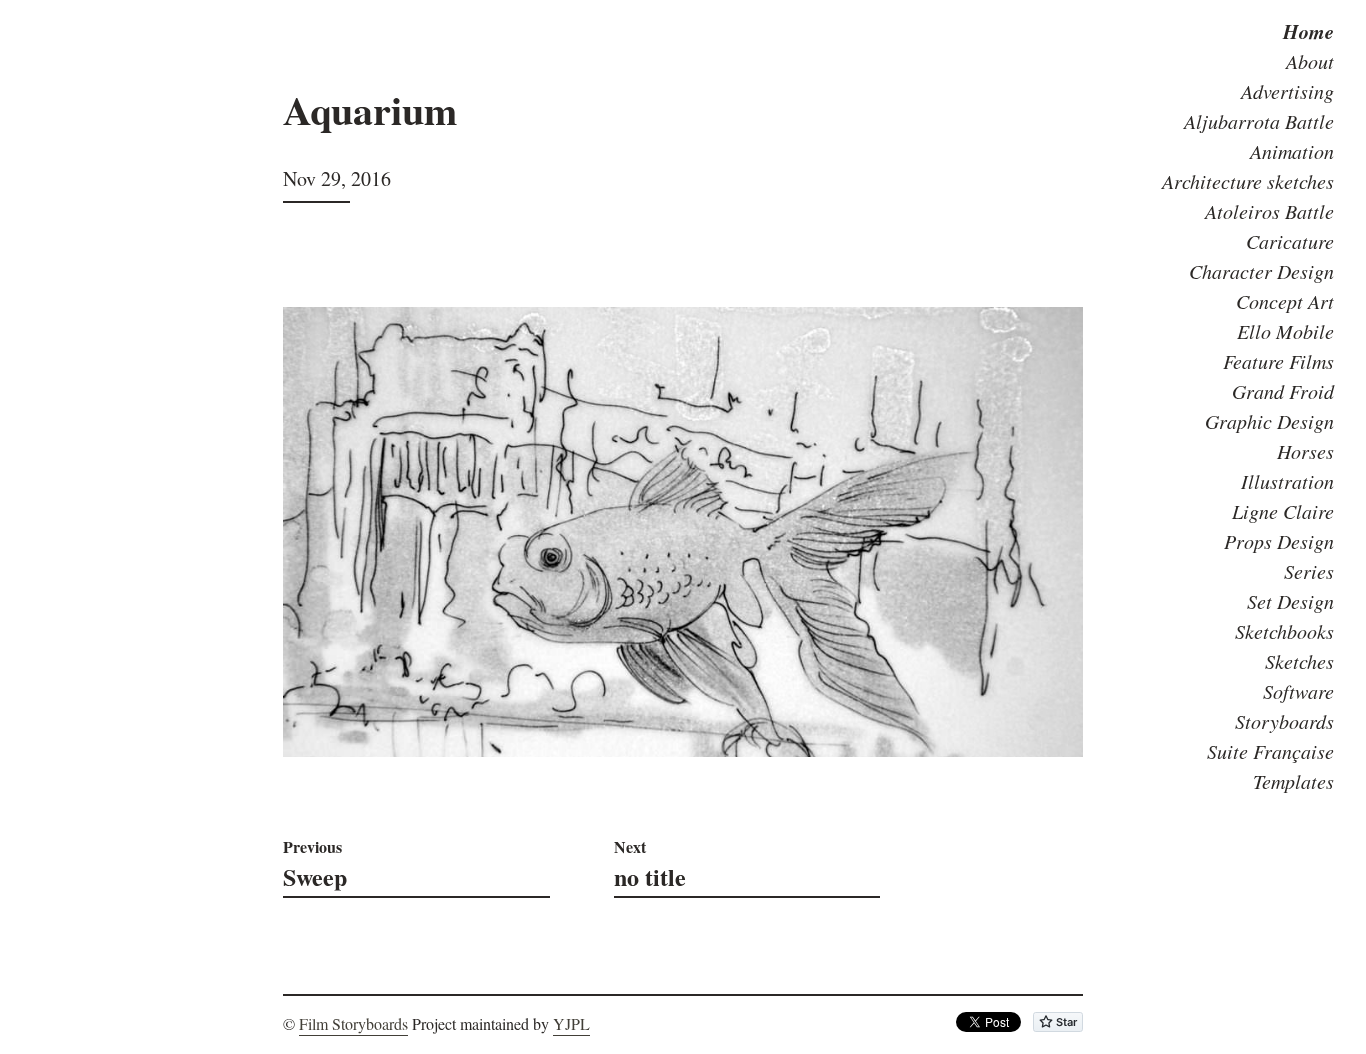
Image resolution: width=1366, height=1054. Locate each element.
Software (1298, 691)
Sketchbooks (1284, 631)
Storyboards (1284, 721)
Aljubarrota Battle (1259, 121)
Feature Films (1278, 361)
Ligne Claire (1283, 511)
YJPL (571, 1023)
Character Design (1261, 271)
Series (1309, 571)
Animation (1292, 151)
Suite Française (1270, 751)
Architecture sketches (1248, 181)
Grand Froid (1283, 391)
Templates (1293, 781)
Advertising (1287, 91)
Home (1308, 31)
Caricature (1290, 241)
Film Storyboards (353, 1023)
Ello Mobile (1285, 331)
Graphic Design (1269, 421)
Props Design (1279, 541)
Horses (1305, 451)
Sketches (1299, 661)
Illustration (1287, 481)
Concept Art (1285, 301)
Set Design (1290, 601)
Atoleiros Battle (1269, 211)
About (1310, 61)
